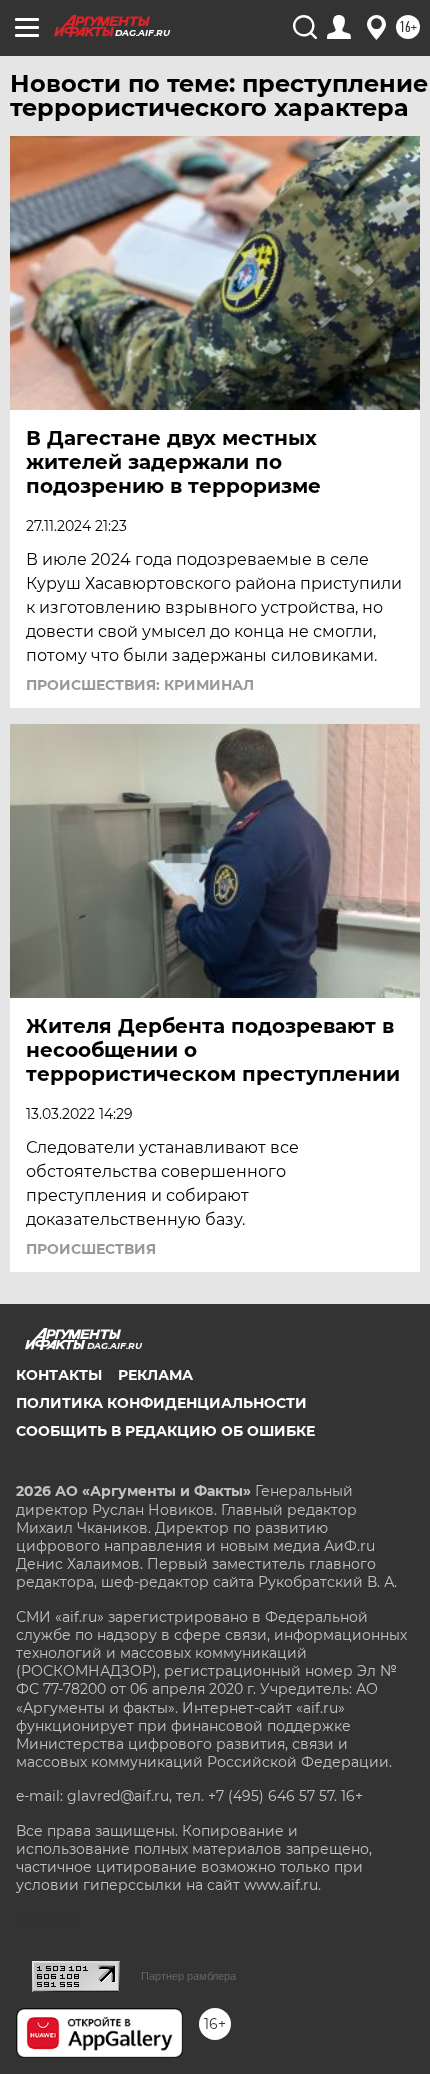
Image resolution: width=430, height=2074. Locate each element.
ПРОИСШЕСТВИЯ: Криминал (140, 685)
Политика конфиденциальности (161, 1403)
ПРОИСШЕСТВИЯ (91, 1249)
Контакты (59, 1375)
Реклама (155, 1375)
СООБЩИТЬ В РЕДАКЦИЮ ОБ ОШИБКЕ (165, 1431)
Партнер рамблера (188, 1976)
